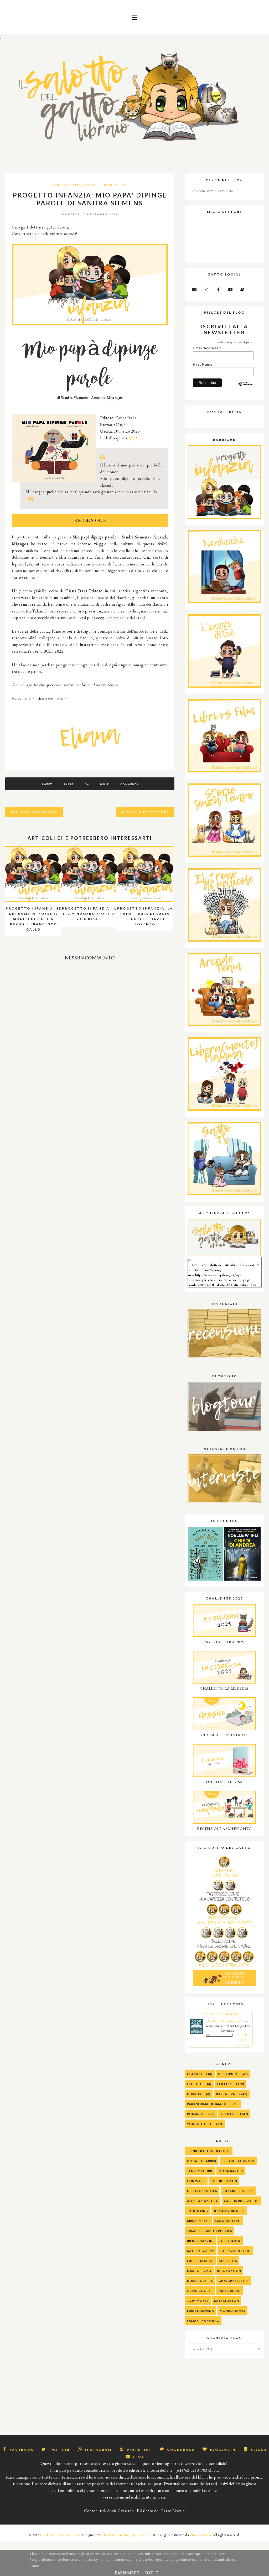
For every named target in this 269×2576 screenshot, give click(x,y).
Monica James (232, 2311)
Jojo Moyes (198, 2301)
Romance (196, 2114)
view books (244, 2045)
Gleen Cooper (200, 2291)
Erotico (195, 2084)
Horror (194, 2094)
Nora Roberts (200, 2281)
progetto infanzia (106, 185)
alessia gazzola (203, 2201)
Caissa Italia (67, 185)
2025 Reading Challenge (220, 2014)
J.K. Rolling (198, 2211)
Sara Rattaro (228, 2221)
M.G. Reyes (228, 2261)
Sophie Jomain (224, 2181)
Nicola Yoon (229, 2271)
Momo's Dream (201, 2535)
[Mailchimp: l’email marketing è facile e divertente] (246, 388)
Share (68, 784)
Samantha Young (203, 2321)
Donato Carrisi (202, 2161)
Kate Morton (227, 2301)
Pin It (105, 784)
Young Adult (199, 2124)
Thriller (228, 2114)
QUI (133, 438)
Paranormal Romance (208, 2104)
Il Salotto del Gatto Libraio (60, 2535)
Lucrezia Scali (200, 2261)
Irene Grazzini (200, 2241)
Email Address (207, 348)
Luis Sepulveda (201, 2311)
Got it (152, 2573)
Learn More (126, 2573)
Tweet (47, 784)
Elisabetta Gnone (238, 2161)
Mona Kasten (231, 2171)
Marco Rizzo (199, 2271)
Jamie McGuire (200, 2171)
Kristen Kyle (198, 2221)
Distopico (228, 2074)
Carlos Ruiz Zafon (241, 2201)
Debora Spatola (202, 2191)
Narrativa (226, 2094)
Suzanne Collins (238, 2191)
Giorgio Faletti (234, 2281)
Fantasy (224, 2084)
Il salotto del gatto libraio (225, 2021)
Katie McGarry (201, 2251)
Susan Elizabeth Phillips (210, 2231)
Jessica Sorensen (229, 2211)
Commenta (129, 784)
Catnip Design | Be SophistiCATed (126, 2535)
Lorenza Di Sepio (235, 2251)
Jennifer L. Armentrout (209, 2151)
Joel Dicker (230, 2241)
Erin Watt (196, 2181)
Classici (195, 2074)
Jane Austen (229, 2291)
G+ (87, 784)
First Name (203, 364)
